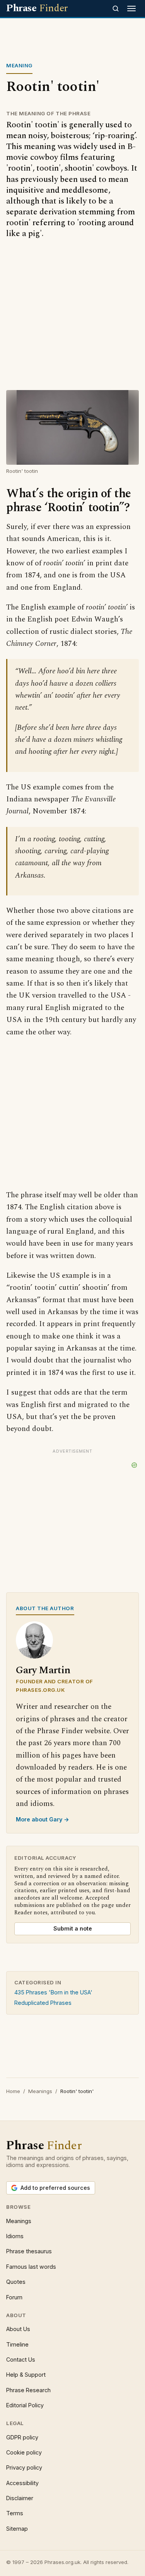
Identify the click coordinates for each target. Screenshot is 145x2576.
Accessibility (22, 2483)
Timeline (17, 2344)
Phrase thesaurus (29, 2251)
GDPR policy (22, 2437)
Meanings (40, 2091)
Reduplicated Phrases (43, 2003)
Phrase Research (28, 2390)
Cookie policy (24, 2452)
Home (13, 2091)
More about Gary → (43, 1819)
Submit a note (73, 1928)
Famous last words (31, 2267)
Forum (14, 2297)
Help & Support (26, 2375)
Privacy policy (24, 2467)
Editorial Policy (25, 2405)
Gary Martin (43, 1670)
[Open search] (116, 9)
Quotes (16, 2282)
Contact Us (21, 2359)
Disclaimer (20, 2498)
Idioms (15, 2236)
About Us (18, 2329)
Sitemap (17, 2529)
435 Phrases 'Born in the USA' (53, 1992)
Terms (15, 2513)
